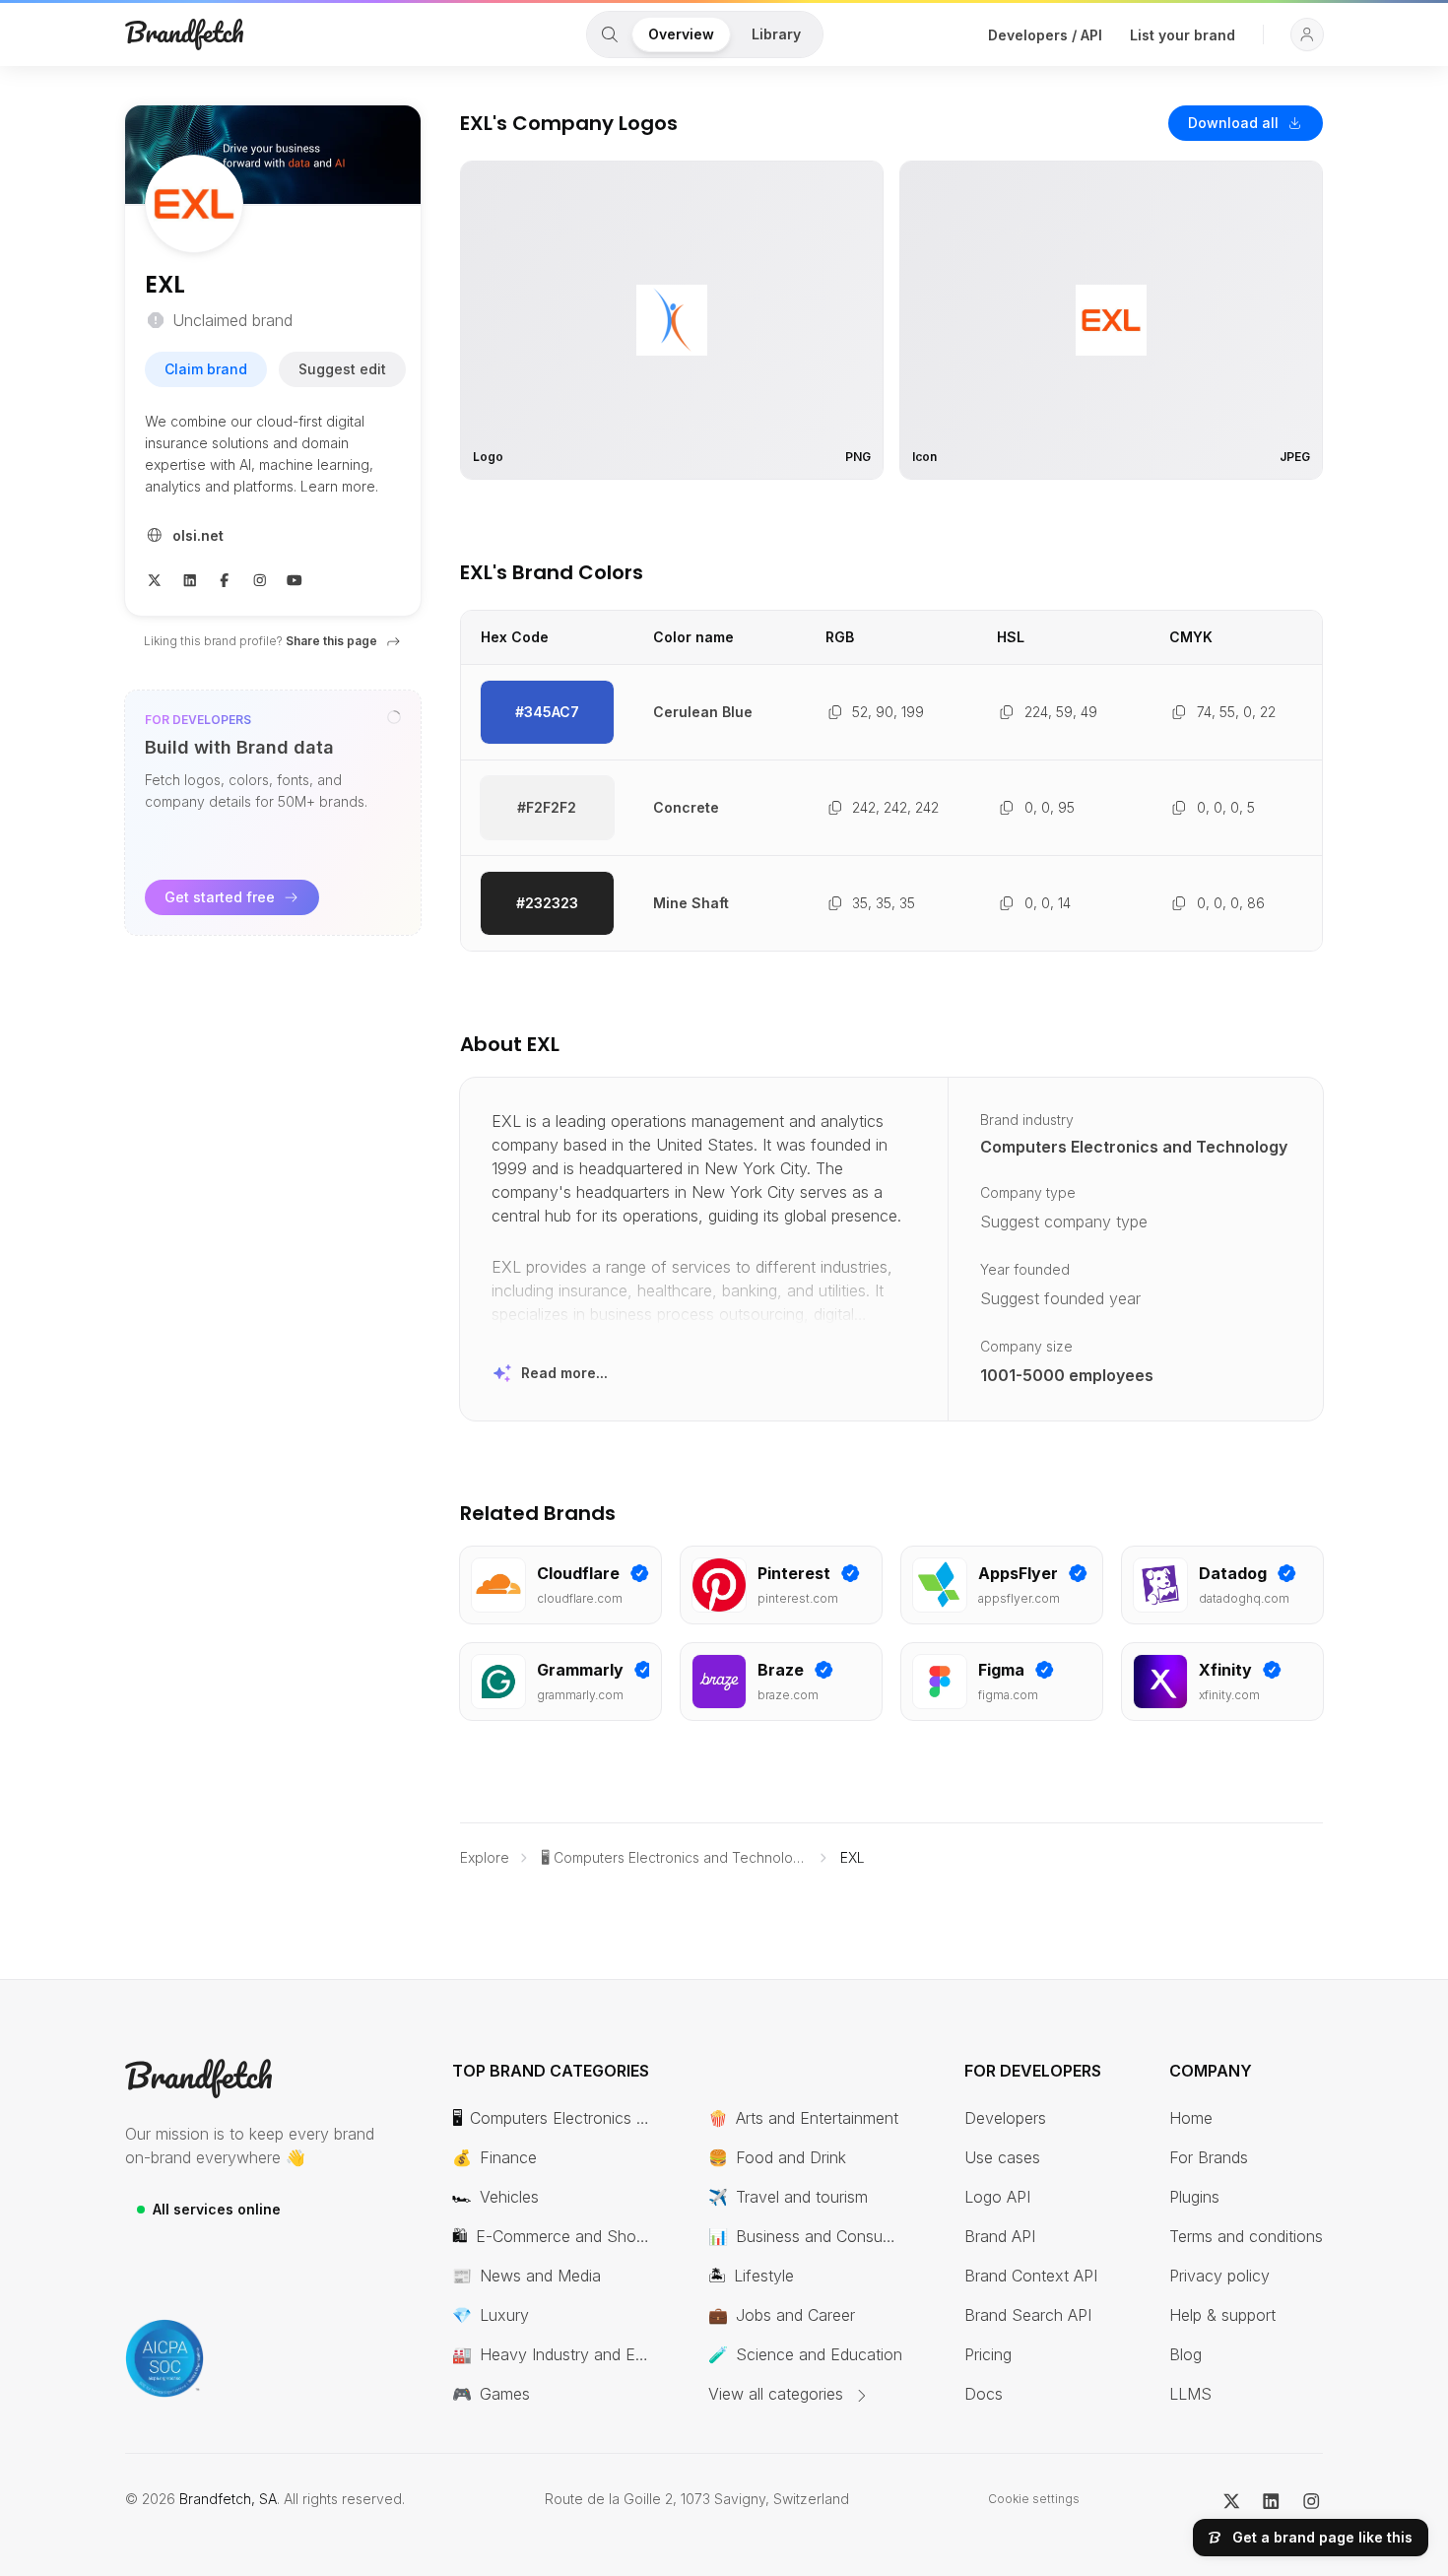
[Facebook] (225, 578)
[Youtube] (295, 578)
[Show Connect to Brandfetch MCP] (394, 717)
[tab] (610, 34)
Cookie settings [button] (1034, 2499)
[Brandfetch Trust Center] (165, 2358)
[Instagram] (260, 578)
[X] (155, 578)
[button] (1307, 34)
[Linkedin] (190, 578)
